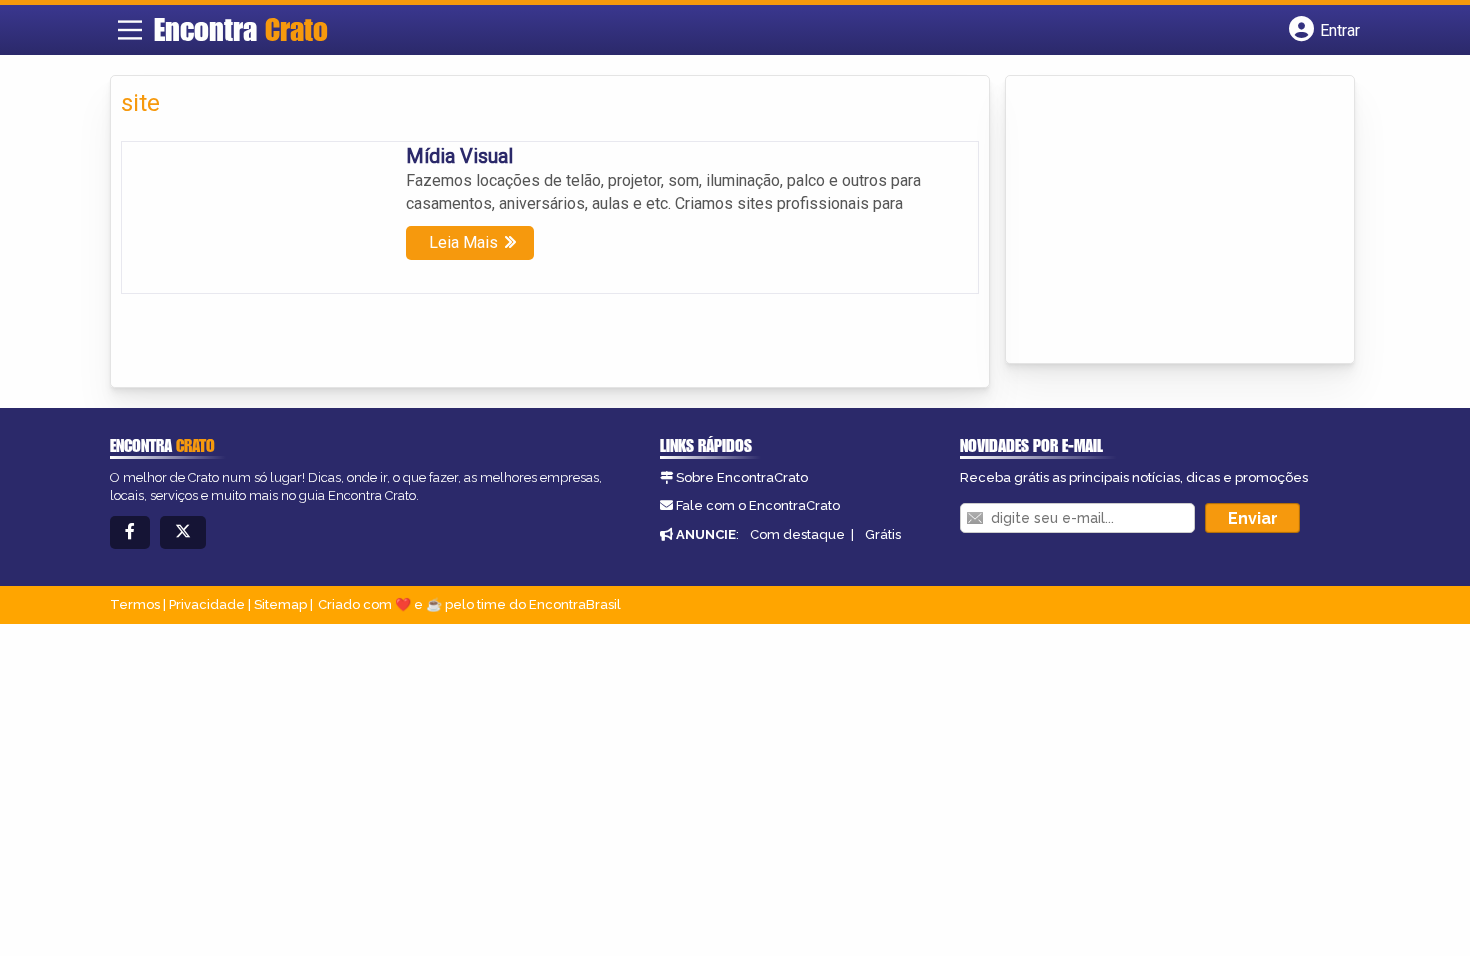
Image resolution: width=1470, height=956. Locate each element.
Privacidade (207, 604)
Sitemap (280, 604)
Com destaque (797, 534)
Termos (135, 604)
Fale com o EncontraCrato (758, 505)
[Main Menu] (130, 30)
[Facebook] (130, 532)
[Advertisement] (1166, 221)
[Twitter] (183, 532)
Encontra (241, 29)
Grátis (883, 534)
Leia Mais (463, 242)
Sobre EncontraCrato (742, 477)
